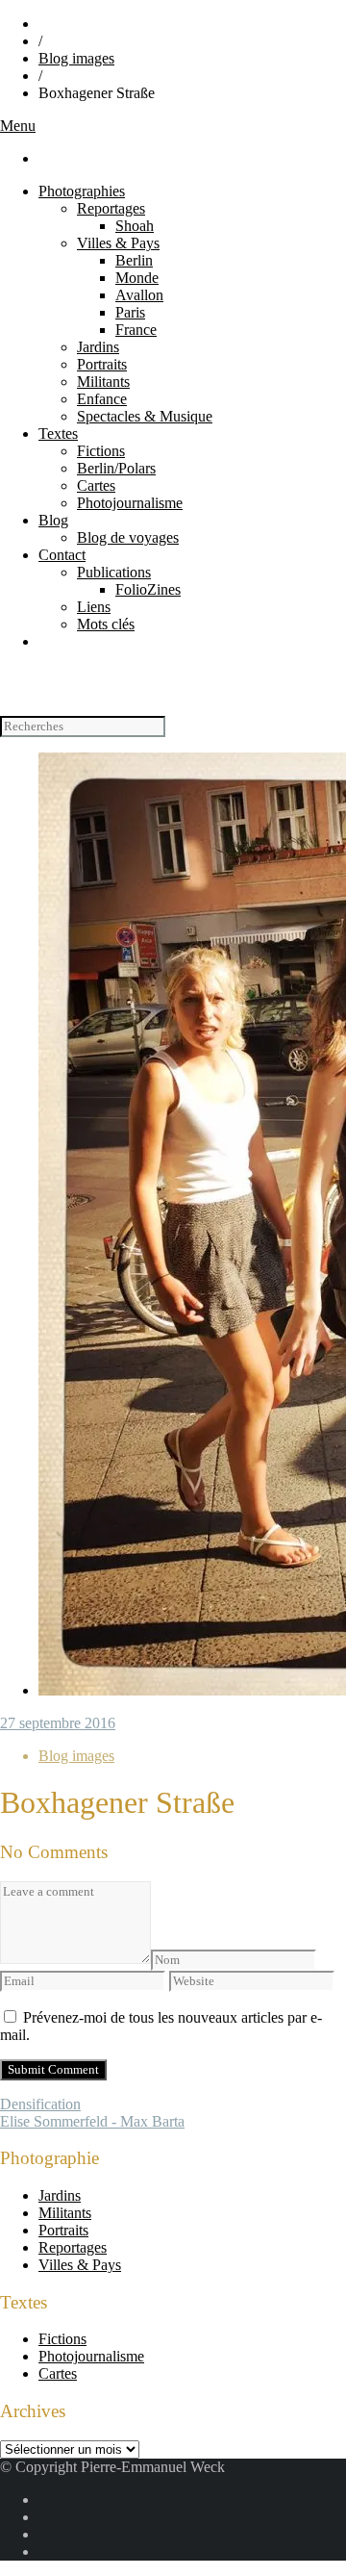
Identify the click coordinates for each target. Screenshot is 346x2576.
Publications (114, 572)
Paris (130, 312)
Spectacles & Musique (145, 416)
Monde (137, 278)
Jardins (98, 347)
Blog (53, 520)
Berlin (134, 260)
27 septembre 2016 (58, 1723)
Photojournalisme (130, 503)
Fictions (101, 451)
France (136, 330)
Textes (58, 434)
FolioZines (148, 589)
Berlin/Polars (116, 468)
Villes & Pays (118, 243)
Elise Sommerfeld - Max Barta (92, 2121)
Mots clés (106, 624)
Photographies (82, 191)
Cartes (96, 485)
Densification (40, 2104)
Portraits (102, 364)
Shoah (135, 226)
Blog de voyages (128, 537)
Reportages (111, 208)
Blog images (76, 58)
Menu (18, 126)
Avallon (139, 295)
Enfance (102, 399)
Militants (103, 382)
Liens (94, 607)
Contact (62, 555)
